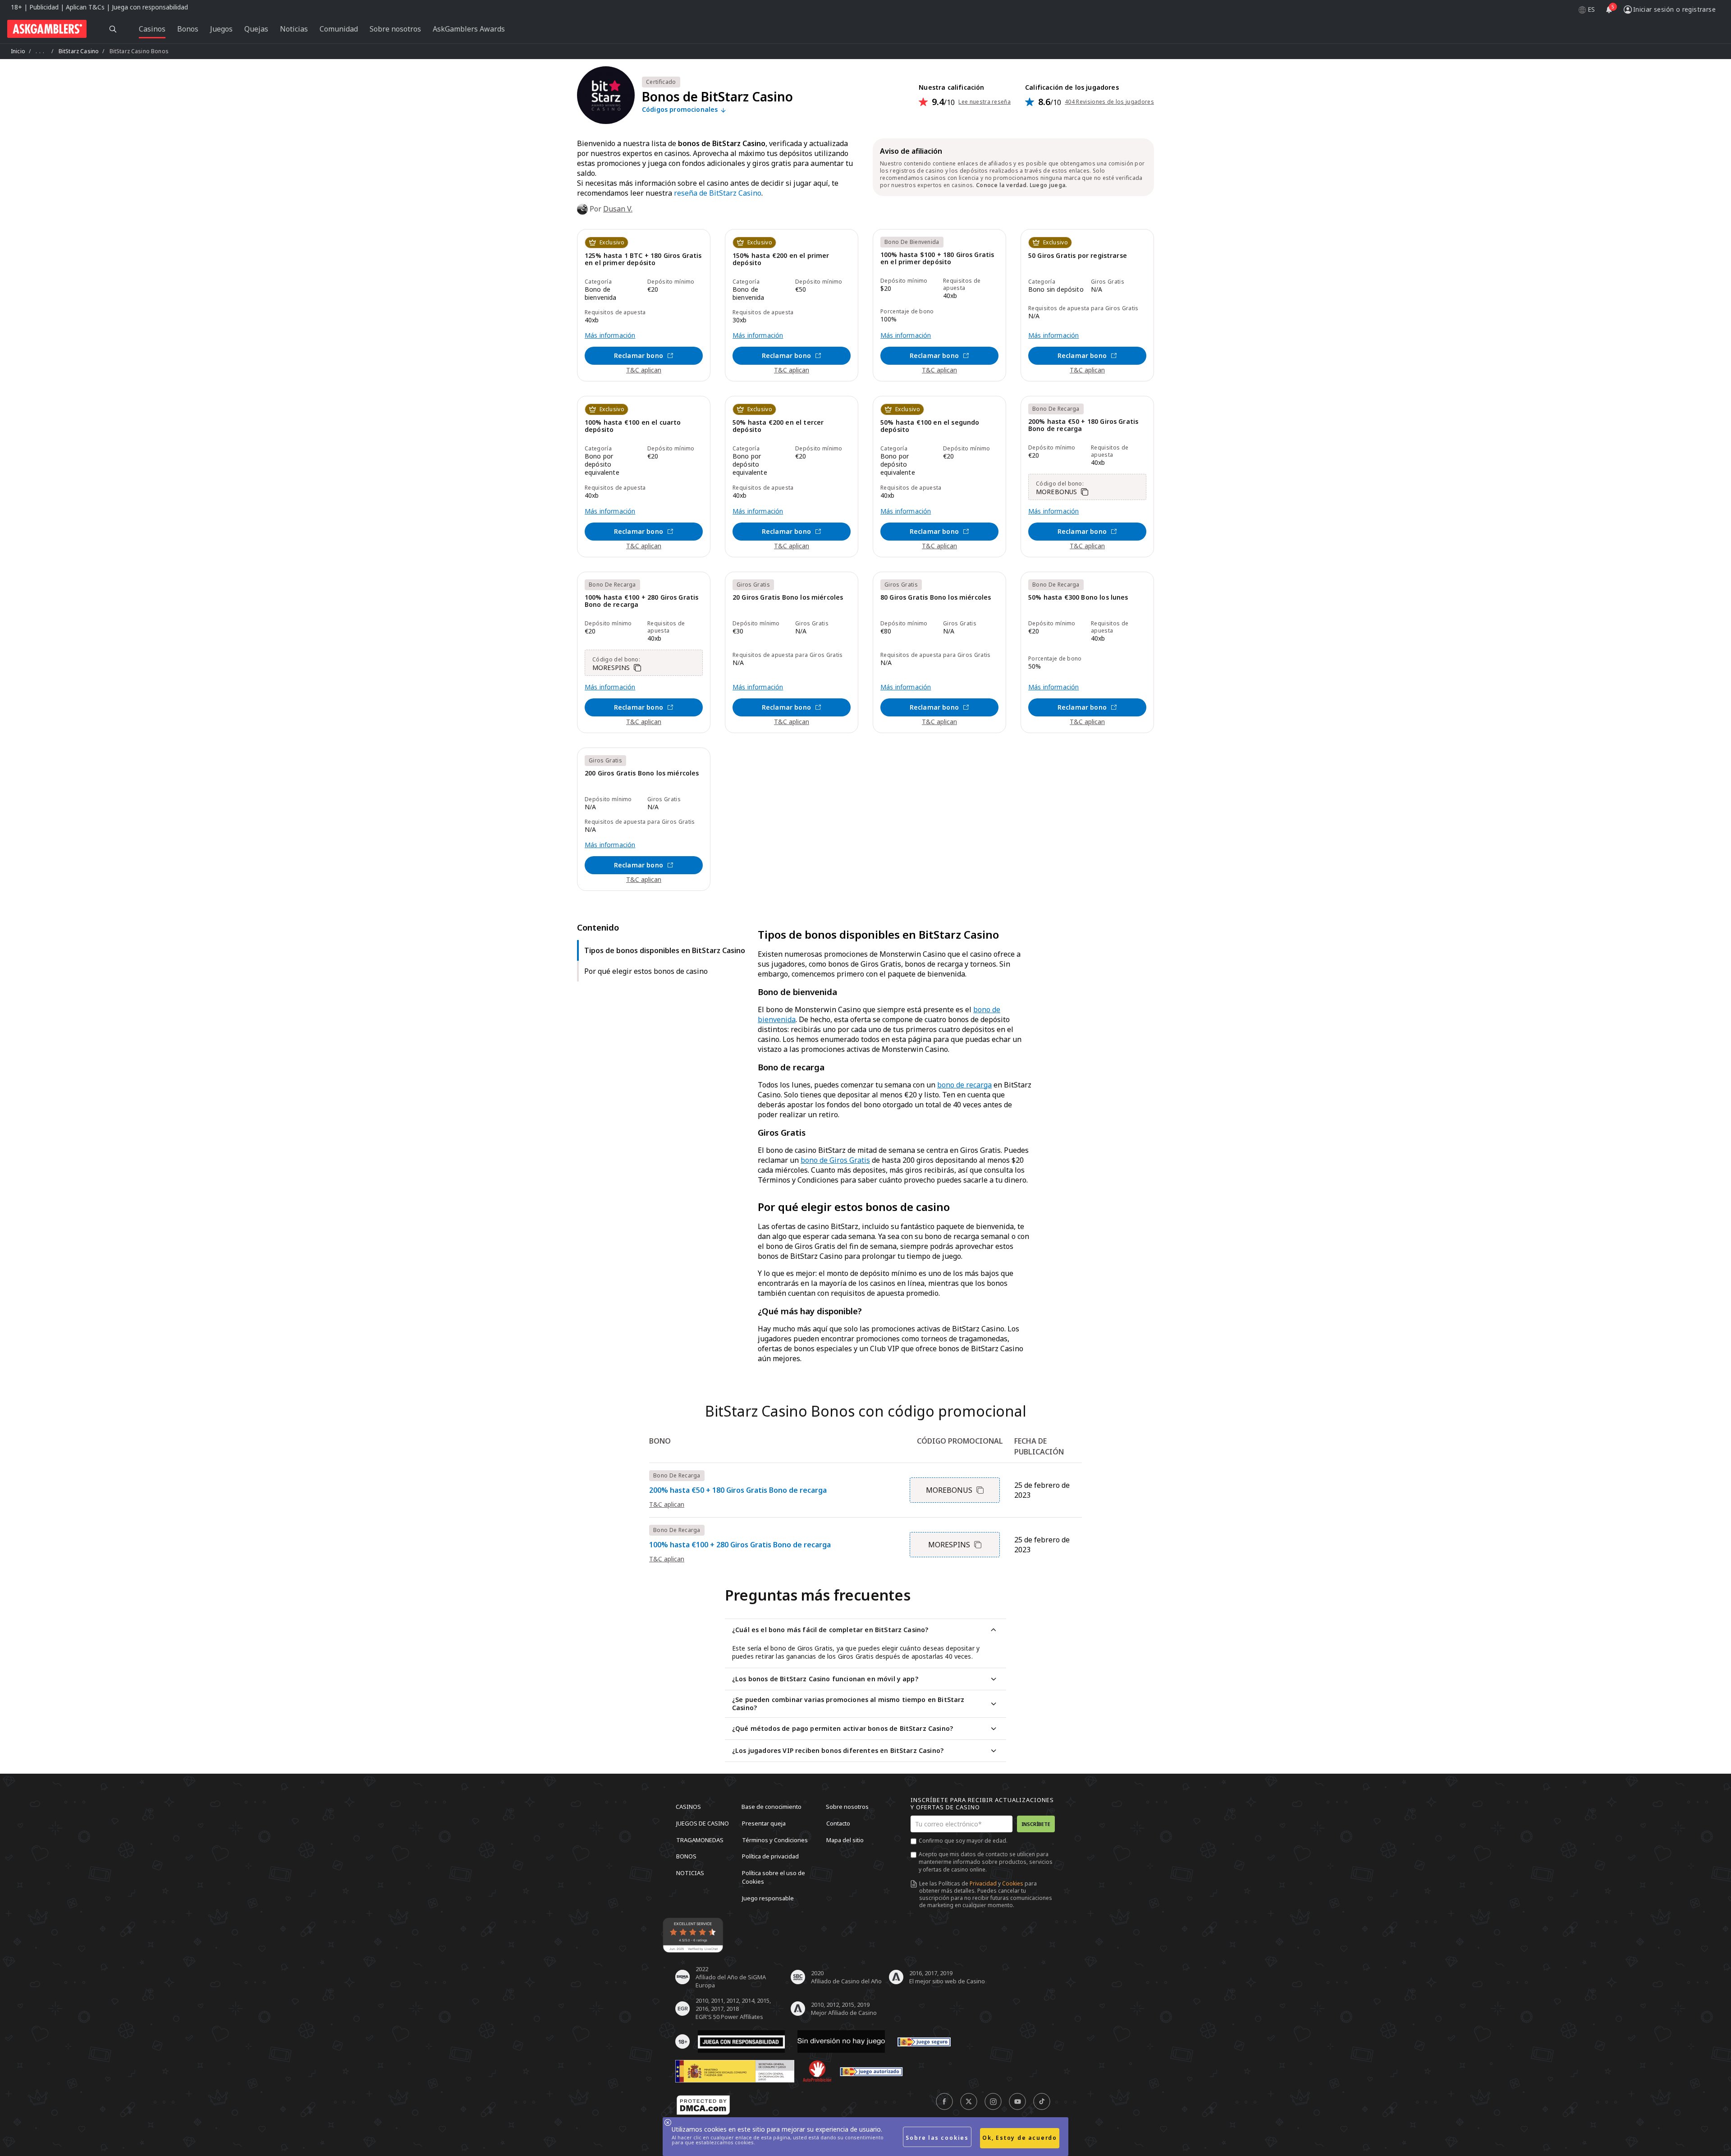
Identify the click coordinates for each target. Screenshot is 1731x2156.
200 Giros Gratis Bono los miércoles (642, 773)
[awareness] (924, 2041)
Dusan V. (618, 209)
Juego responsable (768, 1898)
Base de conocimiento (772, 1807)
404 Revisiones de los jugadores (1109, 102)
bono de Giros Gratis (835, 1160)
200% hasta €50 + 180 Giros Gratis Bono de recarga (1083, 425)
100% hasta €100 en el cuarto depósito (633, 426)
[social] (944, 2101)
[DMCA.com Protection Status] (703, 2105)
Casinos (688, 1807)
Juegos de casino (703, 1823)
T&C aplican (644, 370)
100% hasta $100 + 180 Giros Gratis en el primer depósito (937, 259)
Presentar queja (764, 1823)
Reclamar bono (639, 356)
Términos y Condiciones (775, 1839)
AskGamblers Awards (469, 29)
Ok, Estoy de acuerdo (1020, 2138)
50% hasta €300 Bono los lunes (1078, 598)
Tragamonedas (700, 1839)
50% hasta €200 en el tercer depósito (778, 426)
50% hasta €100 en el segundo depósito (930, 426)
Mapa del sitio (845, 1839)
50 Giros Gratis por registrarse (1078, 256)
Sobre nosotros (847, 1807)
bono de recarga (964, 1085)
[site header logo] (47, 29)
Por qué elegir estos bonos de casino (646, 971)
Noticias (690, 1872)
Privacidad (983, 1883)
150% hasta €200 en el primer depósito (781, 259)
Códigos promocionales (681, 110)
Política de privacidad (770, 1856)
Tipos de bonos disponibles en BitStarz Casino (665, 950)
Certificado (661, 82)
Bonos (686, 1856)
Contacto (838, 1823)
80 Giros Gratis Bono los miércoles (936, 598)
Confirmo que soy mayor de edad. (963, 1841)
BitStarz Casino (79, 51)
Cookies (1013, 1883)
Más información (610, 335)
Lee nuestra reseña (985, 102)
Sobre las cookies (937, 2138)
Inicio (18, 51)
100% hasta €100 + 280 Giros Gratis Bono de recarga (641, 601)
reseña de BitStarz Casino (718, 193)
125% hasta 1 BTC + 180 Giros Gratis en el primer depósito (643, 259)
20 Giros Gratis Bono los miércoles (788, 598)
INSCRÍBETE (1036, 1824)
